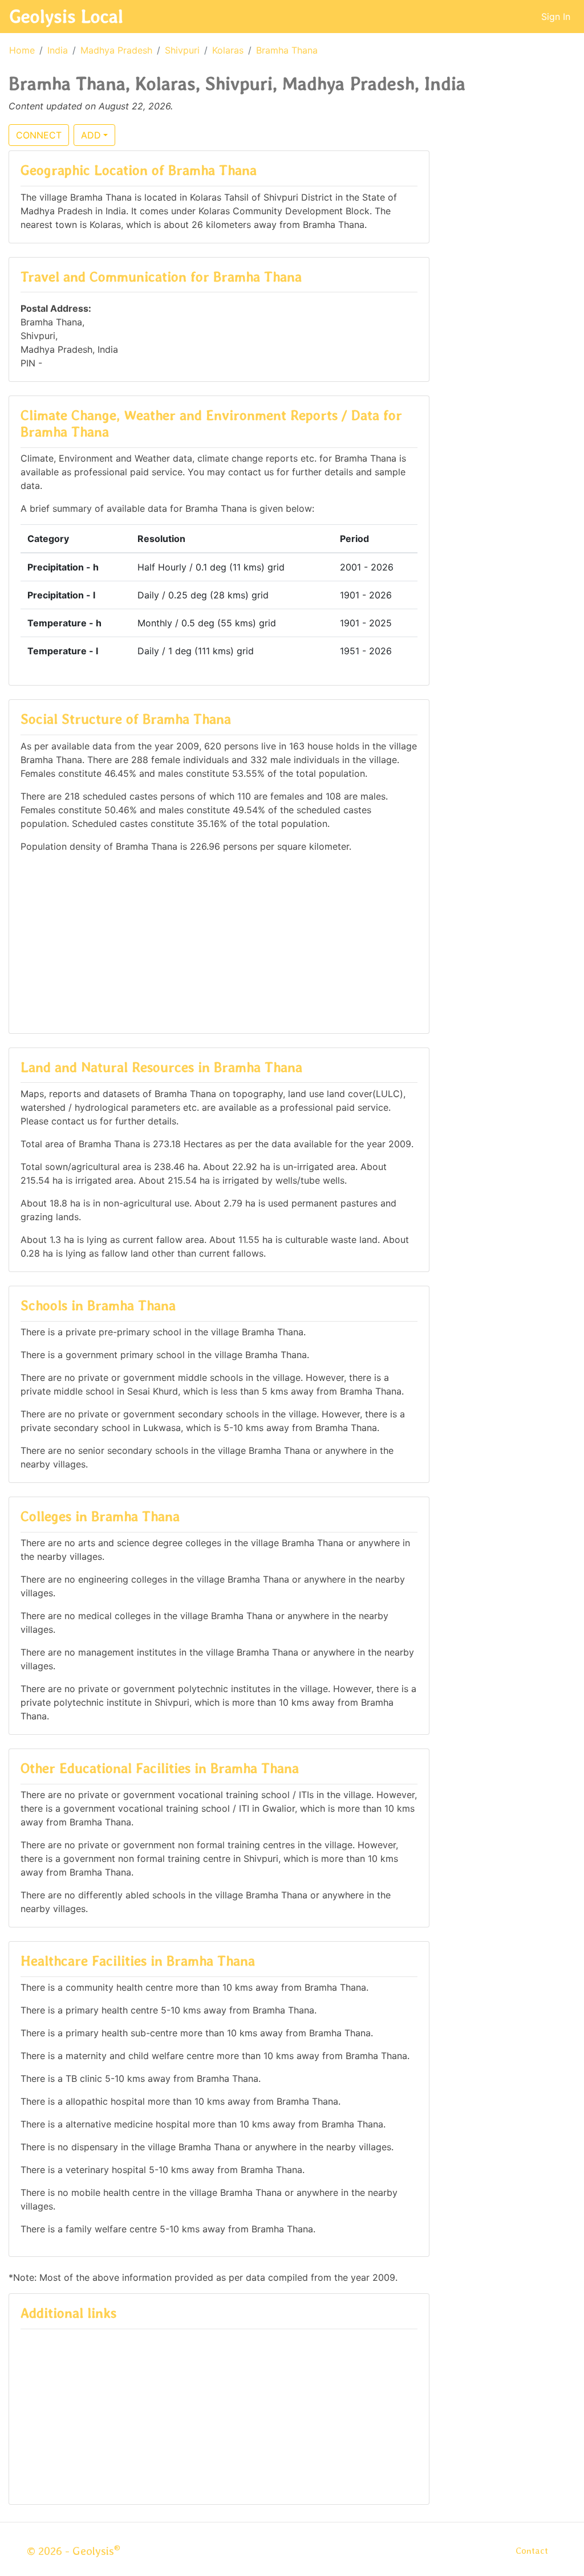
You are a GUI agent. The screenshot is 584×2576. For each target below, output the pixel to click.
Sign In (556, 17)
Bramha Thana (287, 50)
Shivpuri (182, 50)
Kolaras (228, 50)
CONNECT (39, 135)
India (58, 50)
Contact (532, 2551)
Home (22, 50)
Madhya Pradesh (116, 50)
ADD (91, 135)
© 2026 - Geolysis (74, 2551)
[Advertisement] (219, 942)
